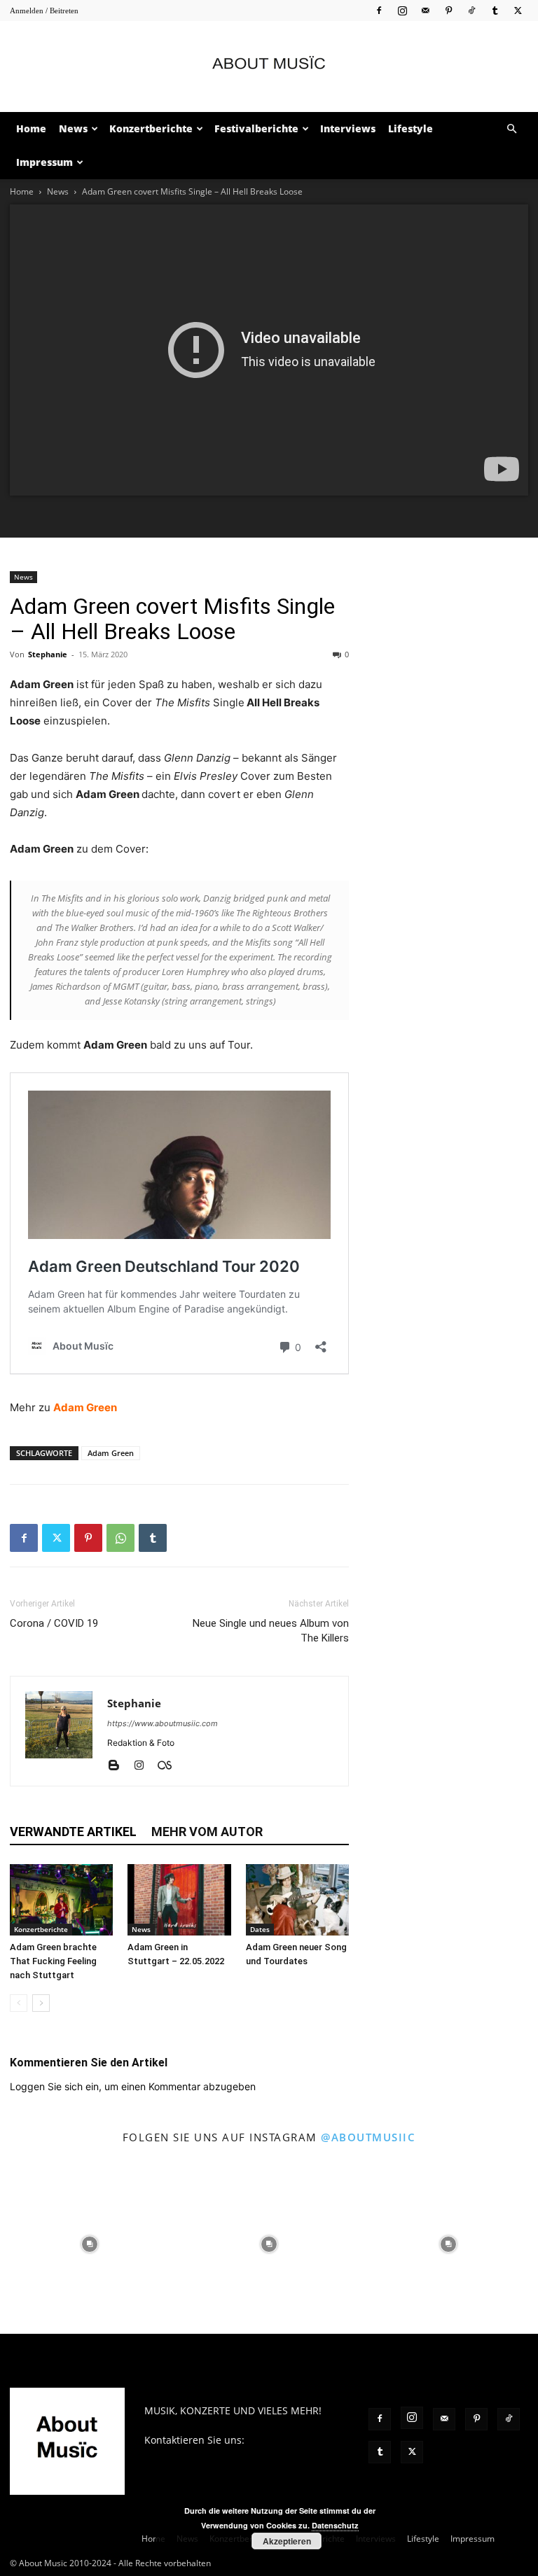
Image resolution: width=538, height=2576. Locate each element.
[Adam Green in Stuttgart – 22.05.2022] (179, 1899)
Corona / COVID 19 (54, 1623)
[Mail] (425, 10)
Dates (260, 1929)
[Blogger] (119, 1766)
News (73, 128)
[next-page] (41, 2003)
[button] (511, 129)
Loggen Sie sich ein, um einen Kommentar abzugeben (133, 2086)
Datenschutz (335, 2525)
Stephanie (48, 654)
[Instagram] (402, 10)
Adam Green (85, 1407)
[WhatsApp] (120, 1538)
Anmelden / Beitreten (44, 10)
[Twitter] (518, 10)
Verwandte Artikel (73, 1832)
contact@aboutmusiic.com (206, 2455)
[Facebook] (379, 10)
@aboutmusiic (368, 2137)
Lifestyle (411, 128)
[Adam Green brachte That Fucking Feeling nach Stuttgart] (61, 1899)
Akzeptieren (287, 2541)
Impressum (44, 162)
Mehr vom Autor (207, 1832)
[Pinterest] (448, 10)
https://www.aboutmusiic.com (163, 1723)
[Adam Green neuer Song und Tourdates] (297, 1899)
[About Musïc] (269, 67)
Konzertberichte (151, 128)
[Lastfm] (170, 1766)
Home (31, 128)
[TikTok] (471, 10)
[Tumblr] (495, 10)
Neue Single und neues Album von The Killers (271, 1631)
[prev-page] (19, 2003)
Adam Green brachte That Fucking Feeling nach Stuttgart (53, 1961)
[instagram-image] (90, 2244)
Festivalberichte (256, 128)
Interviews (348, 128)
